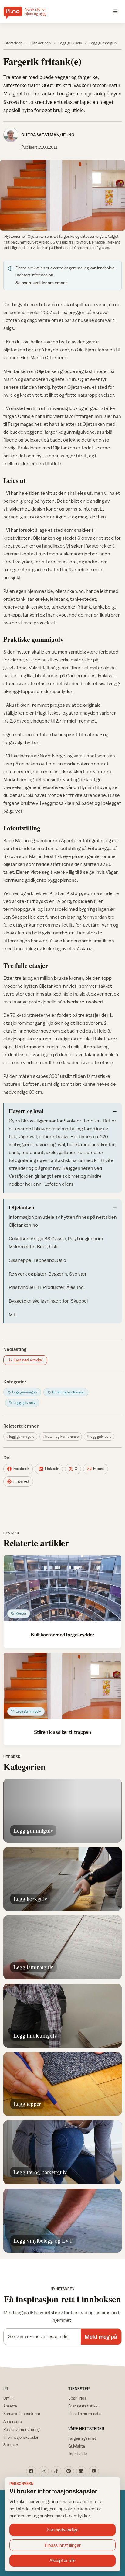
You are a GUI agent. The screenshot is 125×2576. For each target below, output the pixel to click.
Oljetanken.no (23, 1225)
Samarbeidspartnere (22, 2414)
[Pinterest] (69, 2471)
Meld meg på (101, 2337)
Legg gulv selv (70, 43)
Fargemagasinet (82, 2438)
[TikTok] (56, 2471)
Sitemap (11, 2445)
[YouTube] (94, 2471)
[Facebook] (31, 2471)
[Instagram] (44, 2471)
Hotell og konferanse (62, 1437)
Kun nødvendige (63, 2530)
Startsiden (14, 43)
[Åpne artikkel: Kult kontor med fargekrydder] (62, 1588)
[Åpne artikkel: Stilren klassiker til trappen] (62, 1686)
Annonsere (13, 2421)
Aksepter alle (62, 2560)
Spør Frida (77, 2398)
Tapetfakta (78, 2454)
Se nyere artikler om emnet (41, 283)
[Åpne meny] (116, 12)
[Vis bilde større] (62, 195)
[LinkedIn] (81, 2471)
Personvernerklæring (22, 2429)
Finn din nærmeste (84, 2414)
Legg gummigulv (103, 43)
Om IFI (9, 2398)
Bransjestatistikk (83, 2406)
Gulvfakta (77, 2446)
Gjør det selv (41, 43)
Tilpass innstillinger (62, 2545)
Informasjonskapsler (21, 2437)
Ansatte (10, 2406)
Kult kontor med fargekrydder (62, 1635)
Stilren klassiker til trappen (62, 1732)
